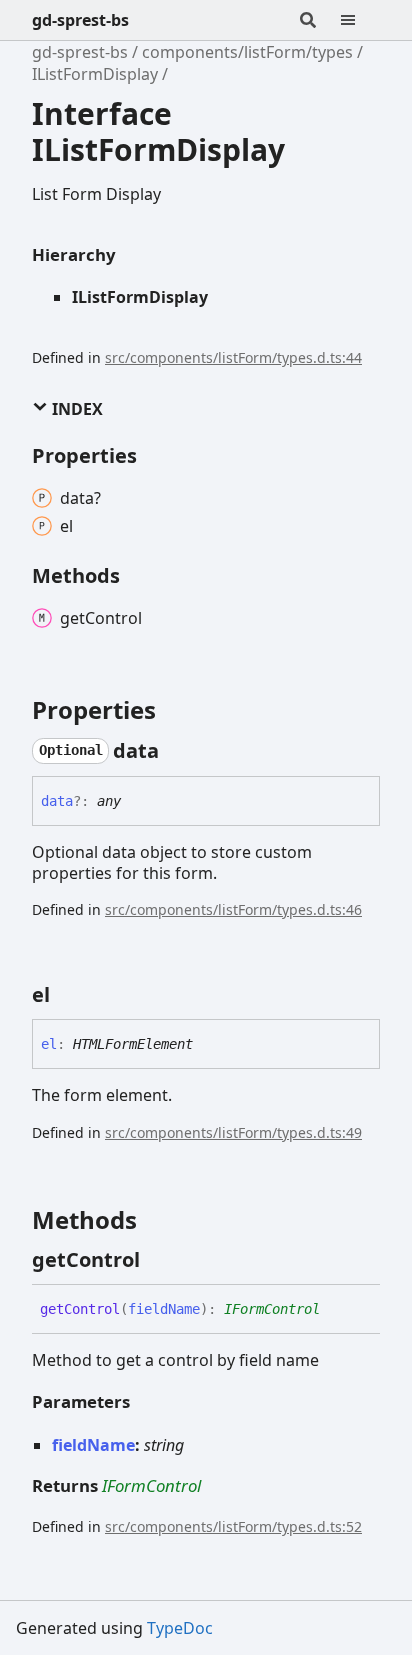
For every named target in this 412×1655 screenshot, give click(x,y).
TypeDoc (180, 1628)
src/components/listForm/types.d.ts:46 (233, 909)
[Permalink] (177, 751)
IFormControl (272, 1309)
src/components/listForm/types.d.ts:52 (233, 1526)
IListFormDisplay (95, 74)
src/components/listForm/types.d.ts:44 (233, 357)
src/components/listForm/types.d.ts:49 (233, 1132)
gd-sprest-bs (80, 20)
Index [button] (75, 409)
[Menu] (360, 20)
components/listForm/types (247, 52)
